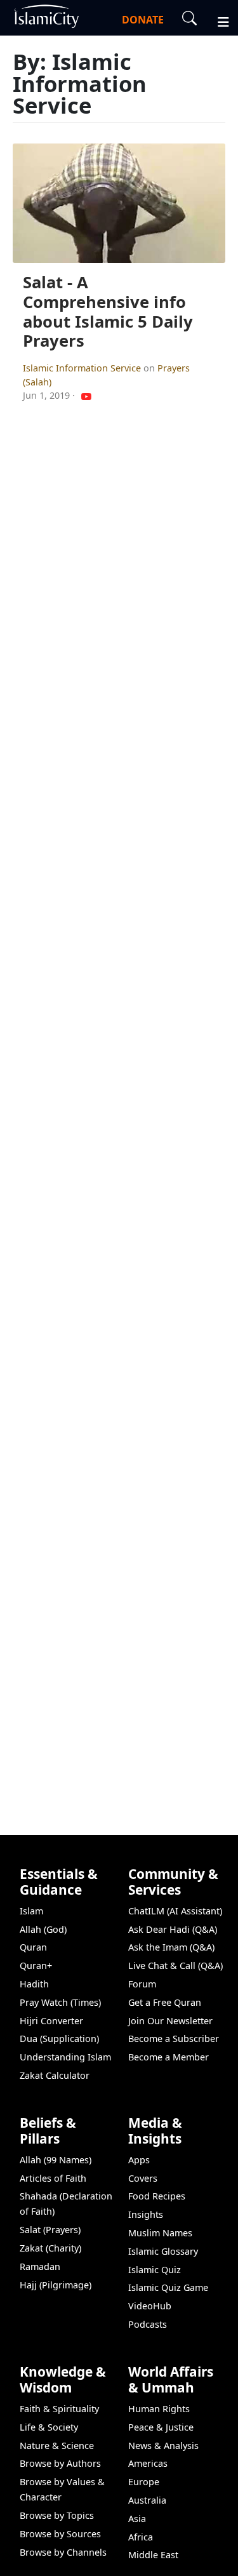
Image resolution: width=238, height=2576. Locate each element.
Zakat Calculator (55, 2075)
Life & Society (49, 2427)
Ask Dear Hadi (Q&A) (173, 1929)
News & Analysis (163, 2446)
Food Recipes (157, 2196)
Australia (147, 2500)
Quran (33, 1947)
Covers (143, 2178)
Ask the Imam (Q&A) (171, 1947)
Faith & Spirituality (59, 2409)
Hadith (34, 1984)
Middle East (153, 2555)
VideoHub (150, 2306)
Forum (142, 1984)
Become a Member (169, 2057)
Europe (144, 2482)
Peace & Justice (161, 2427)
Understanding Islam (65, 2057)
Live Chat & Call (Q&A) (175, 1965)
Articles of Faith (53, 2178)
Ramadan (40, 2266)
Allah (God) (43, 1929)
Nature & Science (57, 2446)
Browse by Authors (60, 2463)
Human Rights (159, 2409)
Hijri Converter (51, 2021)
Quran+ (36, 1965)
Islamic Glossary (163, 2251)
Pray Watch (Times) (60, 2002)
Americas (148, 2463)
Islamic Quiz (155, 2270)
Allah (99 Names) (56, 2160)
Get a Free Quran (165, 2002)
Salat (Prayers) (50, 2230)
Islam (31, 1911)
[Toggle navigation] (218, 20)
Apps (139, 2160)
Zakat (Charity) (50, 2248)
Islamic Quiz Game (168, 2287)
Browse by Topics (57, 2515)
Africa (141, 2537)
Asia (137, 2519)
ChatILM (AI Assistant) (175, 1911)
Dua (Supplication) (59, 2039)
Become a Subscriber (174, 2039)
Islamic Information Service (83, 368)
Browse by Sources (60, 2534)
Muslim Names (160, 2233)
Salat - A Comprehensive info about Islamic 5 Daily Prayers (108, 311)
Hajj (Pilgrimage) (56, 2285)
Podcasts (148, 2324)
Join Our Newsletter (170, 2021)
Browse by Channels (63, 2552)
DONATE (143, 20)
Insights (146, 2214)
